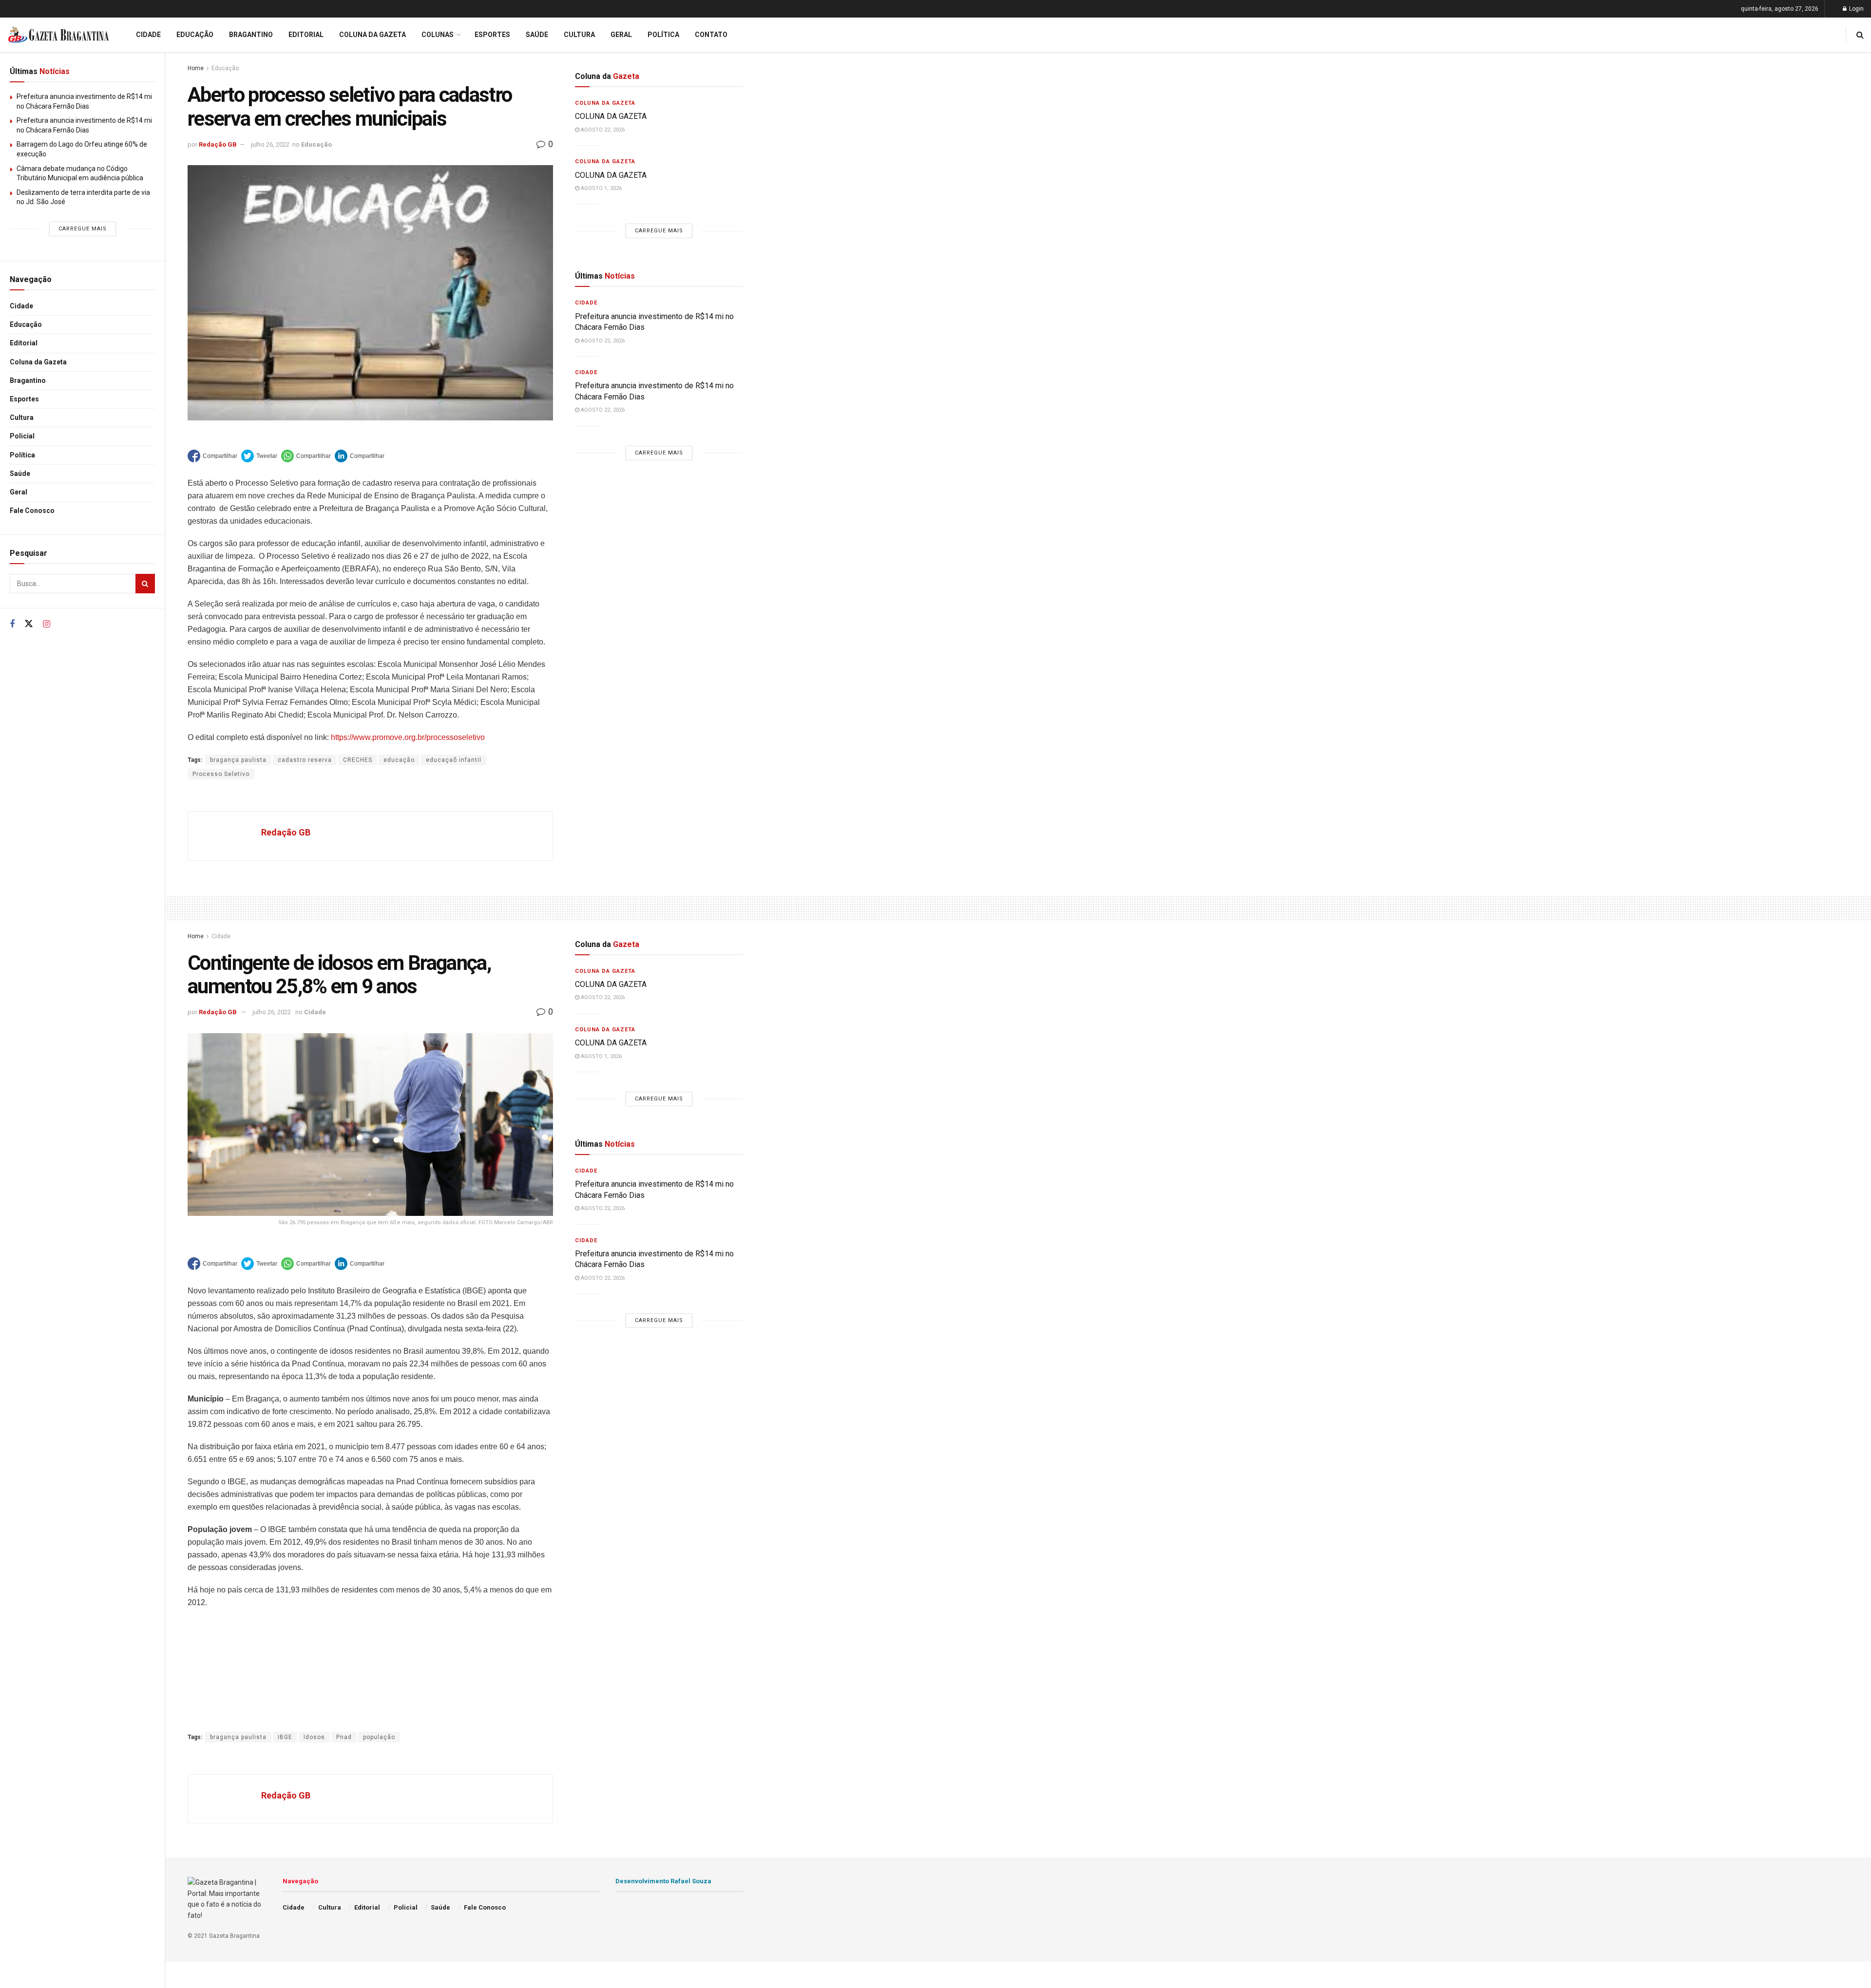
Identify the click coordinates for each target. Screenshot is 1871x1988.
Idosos (314, 1737)
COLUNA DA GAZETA (611, 116)
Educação (26, 324)
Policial (22, 436)
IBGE (285, 1737)
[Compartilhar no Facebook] (212, 456)
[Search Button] (145, 584)
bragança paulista (238, 760)
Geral (19, 492)
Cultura (22, 417)
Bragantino (28, 380)
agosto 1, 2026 (601, 188)
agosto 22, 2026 (602, 130)
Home (196, 68)
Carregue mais (83, 229)
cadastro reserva (305, 760)
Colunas (438, 35)
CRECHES (358, 760)
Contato (711, 35)
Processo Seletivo (221, 774)
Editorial (24, 343)
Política (22, 455)
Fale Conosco (32, 511)
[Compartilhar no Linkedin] (360, 456)
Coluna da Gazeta (38, 362)
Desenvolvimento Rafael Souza (663, 1881)
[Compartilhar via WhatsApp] (306, 456)
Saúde (20, 473)
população (379, 1737)
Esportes (24, 399)
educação (399, 760)
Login (1856, 9)
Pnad (344, 1737)
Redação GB (218, 144)
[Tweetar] (259, 456)
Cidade (21, 306)
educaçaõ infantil (454, 760)
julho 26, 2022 (270, 144)
